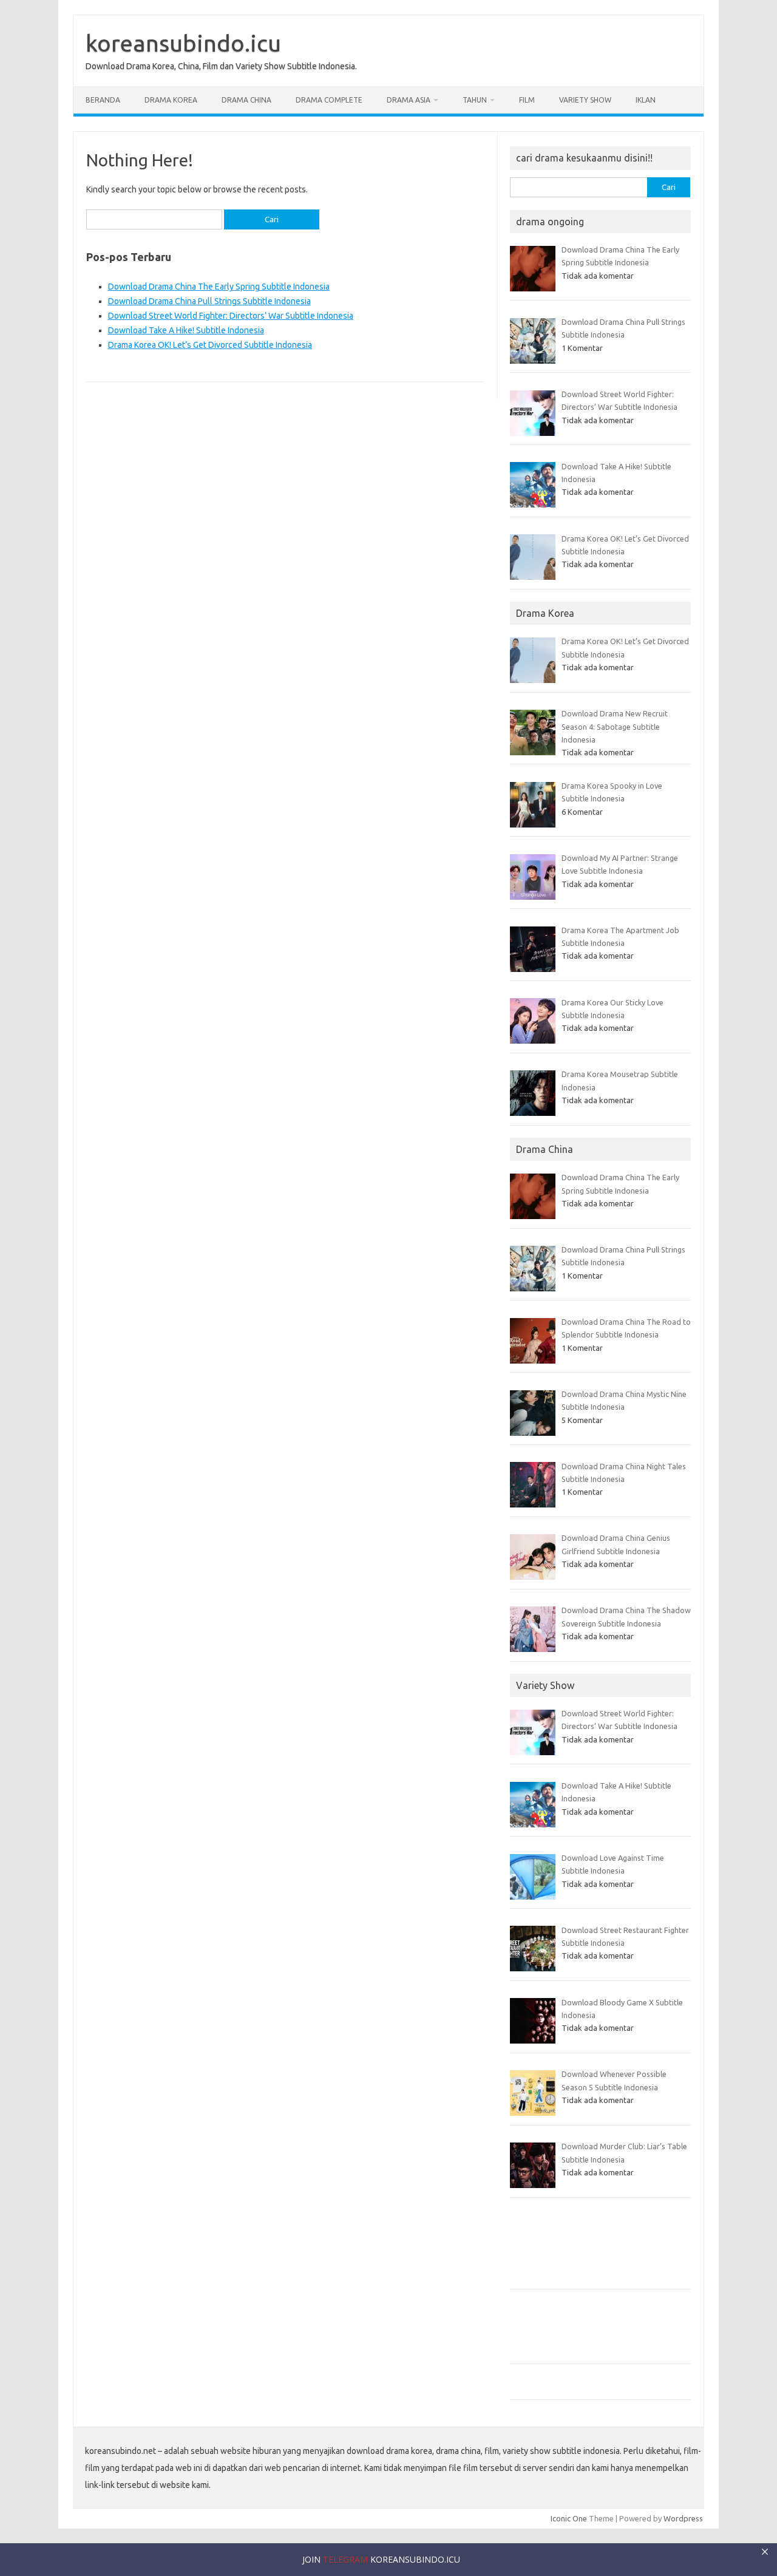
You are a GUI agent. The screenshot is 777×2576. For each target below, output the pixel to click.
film (527, 100)
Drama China (246, 100)
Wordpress (683, 2518)
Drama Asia (409, 100)
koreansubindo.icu (183, 43)
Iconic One (569, 2518)
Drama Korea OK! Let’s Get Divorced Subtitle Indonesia (210, 345)
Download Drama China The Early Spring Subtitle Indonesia (219, 287)
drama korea (171, 100)
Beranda (103, 100)
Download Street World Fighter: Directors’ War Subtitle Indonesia (231, 316)
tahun (475, 100)
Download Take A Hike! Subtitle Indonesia (186, 330)
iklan (646, 100)
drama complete (329, 100)
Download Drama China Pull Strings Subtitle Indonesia (209, 301)
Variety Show (585, 100)
